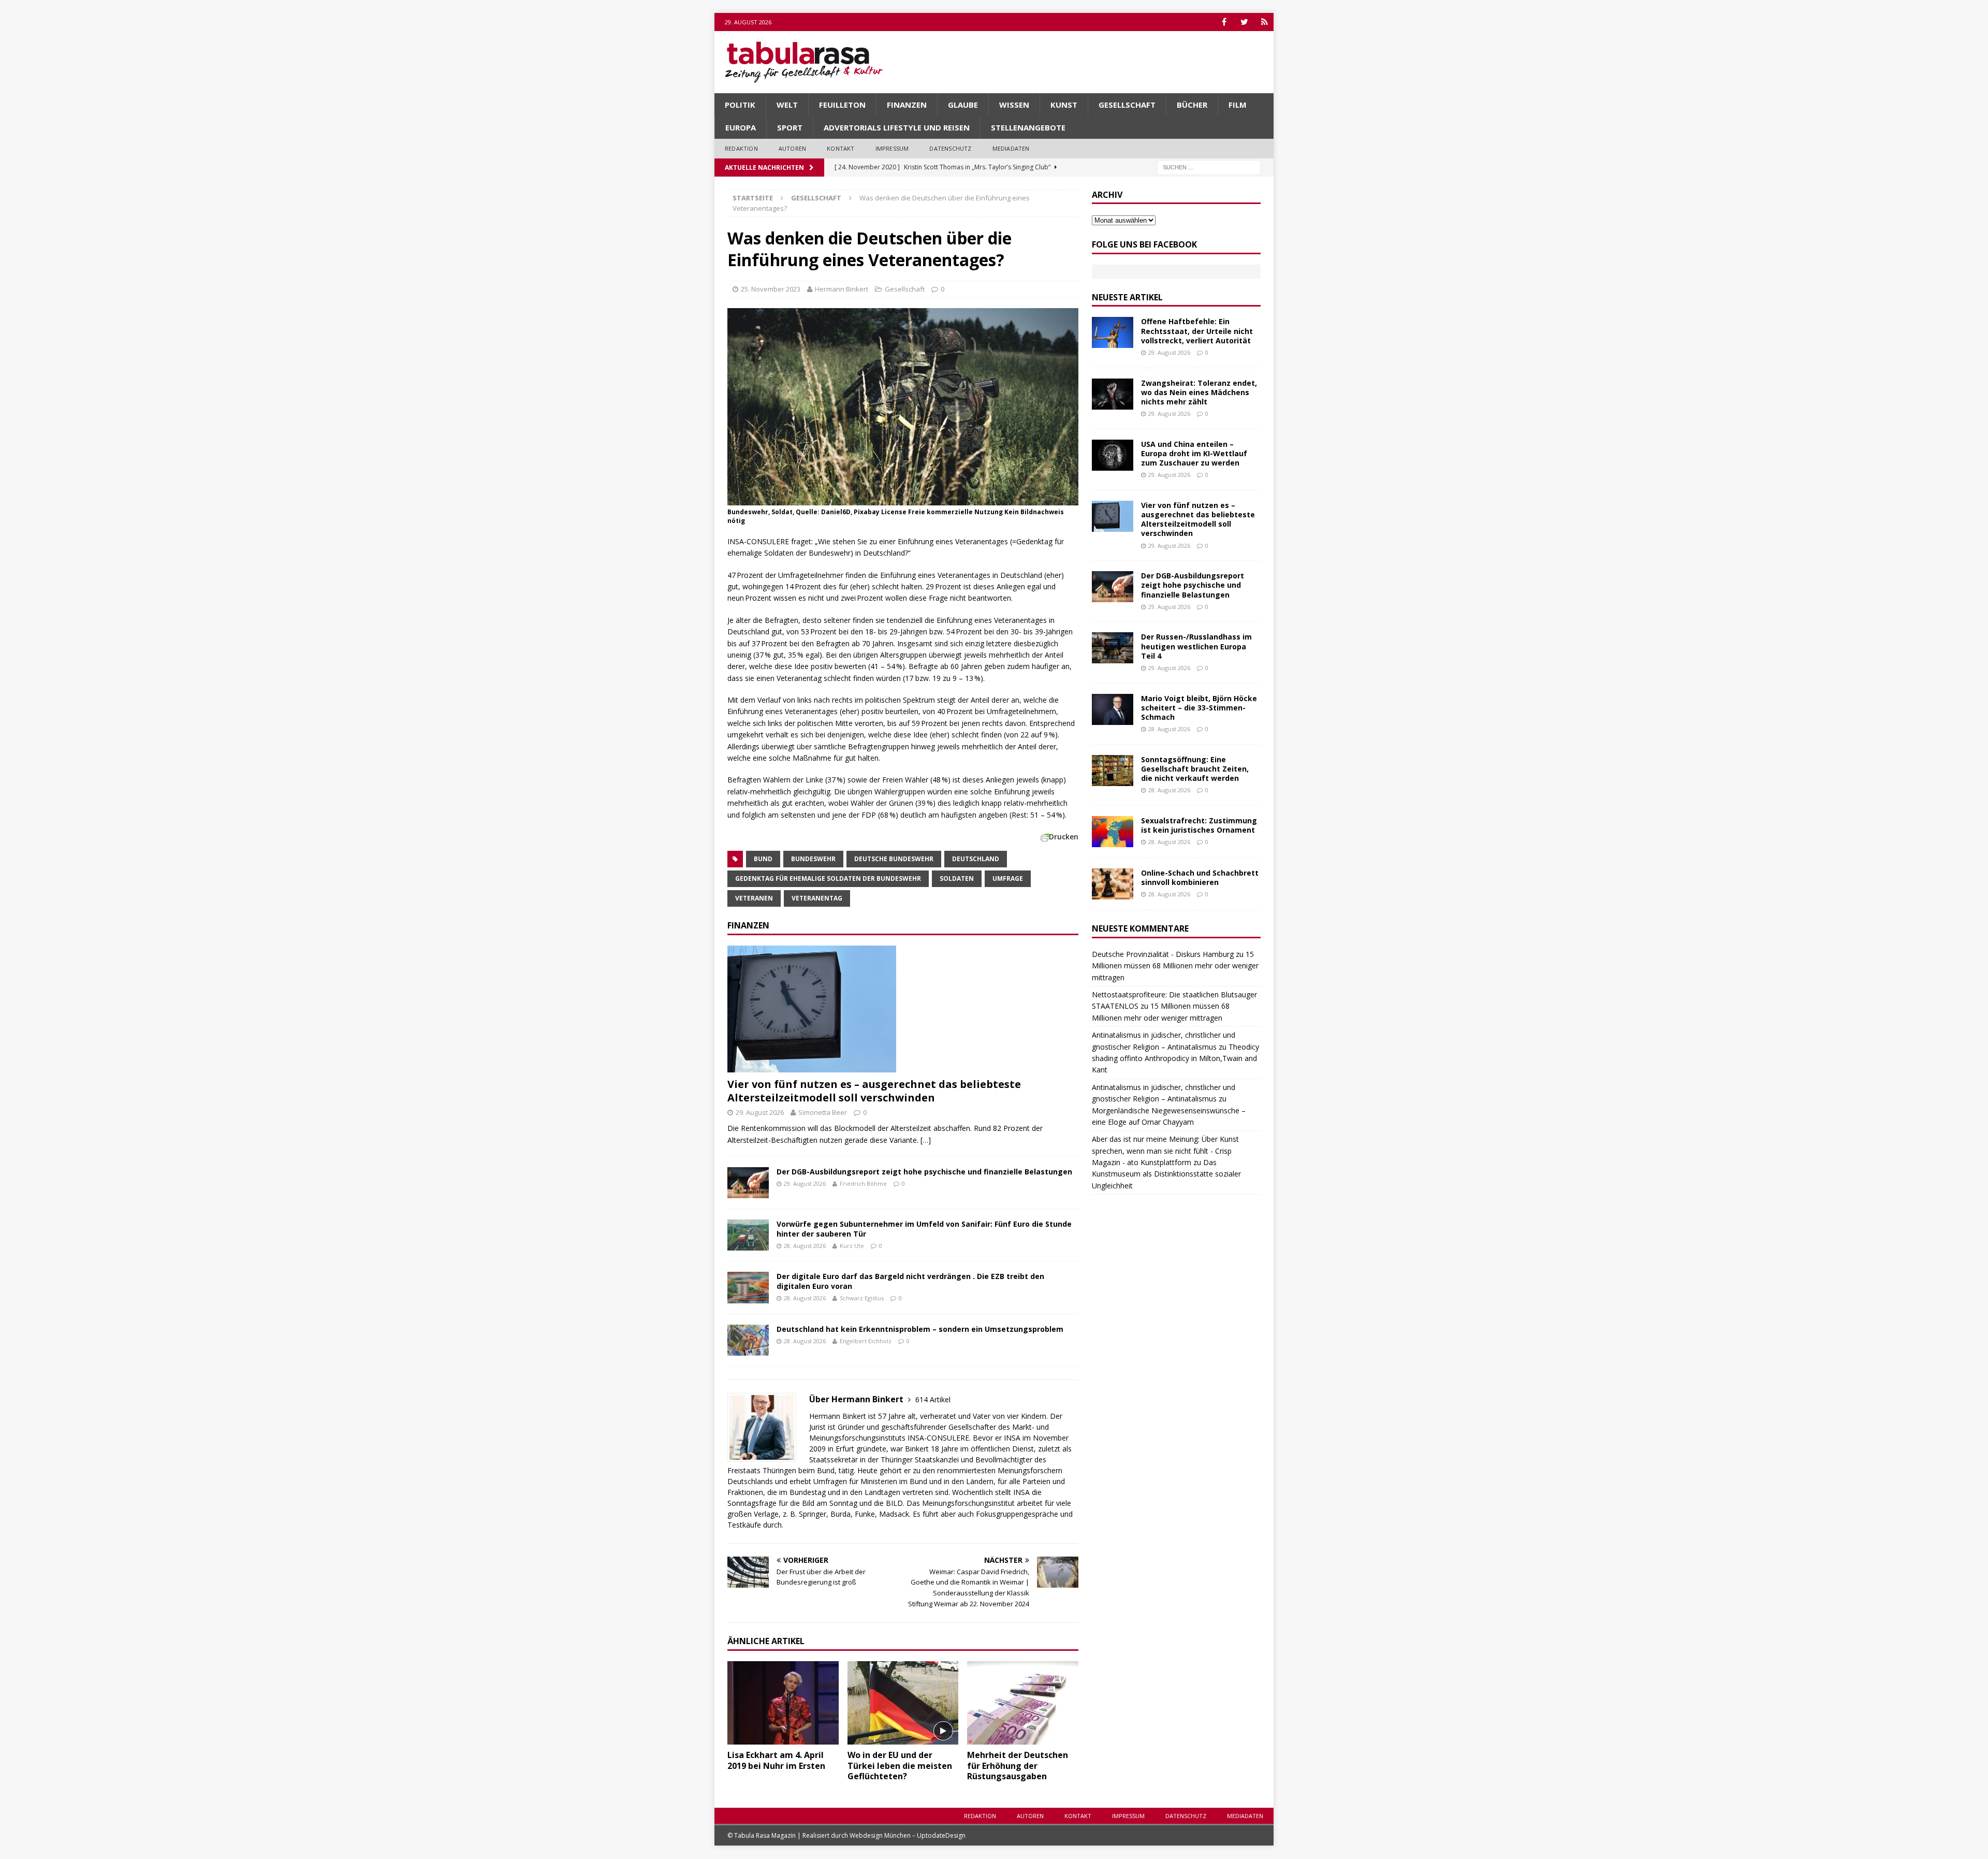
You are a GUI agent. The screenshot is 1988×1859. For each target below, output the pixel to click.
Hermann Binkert (842, 289)
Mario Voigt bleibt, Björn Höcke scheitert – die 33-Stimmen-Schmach (1199, 708)
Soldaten (957, 878)
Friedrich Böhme (863, 1183)
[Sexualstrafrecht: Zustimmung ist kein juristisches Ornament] (1113, 832)
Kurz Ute (852, 1246)
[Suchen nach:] (1209, 166)
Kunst (1064, 105)
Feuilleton (842, 105)
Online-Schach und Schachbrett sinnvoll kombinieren (1200, 877)
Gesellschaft (1127, 105)
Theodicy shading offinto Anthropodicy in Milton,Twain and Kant (1175, 1058)
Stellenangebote (1028, 127)
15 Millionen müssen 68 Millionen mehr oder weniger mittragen (1175, 966)
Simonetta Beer (823, 1112)
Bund (763, 859)
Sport (790, 127)
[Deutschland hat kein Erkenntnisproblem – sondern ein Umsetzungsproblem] (748, 1340)
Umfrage (1008, 878)
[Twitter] (1244, 22)
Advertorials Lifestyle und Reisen (897, 127)
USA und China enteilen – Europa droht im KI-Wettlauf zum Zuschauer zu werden (1194, 453)
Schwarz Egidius (862, 1298)
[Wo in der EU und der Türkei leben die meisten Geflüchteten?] (903, 1703)
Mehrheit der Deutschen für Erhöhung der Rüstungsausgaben (1018, 1766)
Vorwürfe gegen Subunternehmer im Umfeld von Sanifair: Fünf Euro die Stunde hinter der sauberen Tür (924, 1229)
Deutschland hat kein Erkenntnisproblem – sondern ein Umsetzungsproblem (920, 1329)
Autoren (792, 148)
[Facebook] (1224, 22)
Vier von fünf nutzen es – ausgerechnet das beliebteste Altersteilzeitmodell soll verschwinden (874, 1091)
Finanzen (907, 105)
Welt (787, 105)
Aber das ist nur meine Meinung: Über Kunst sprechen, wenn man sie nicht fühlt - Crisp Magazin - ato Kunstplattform (1165, 1151)
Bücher (1192, 105)
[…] (926, 1140)
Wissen (1014, 105)
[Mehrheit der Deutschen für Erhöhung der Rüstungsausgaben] (1023, 1703)
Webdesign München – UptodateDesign (908, 1835)
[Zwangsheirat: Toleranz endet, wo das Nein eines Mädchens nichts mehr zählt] (1113, 394)
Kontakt (840, 148)
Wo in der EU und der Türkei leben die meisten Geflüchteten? (900, 1766)
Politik (740, 105)
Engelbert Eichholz (866, 1341)
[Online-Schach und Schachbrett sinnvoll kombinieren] (1113, 884)
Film (1238, 105)
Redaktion (741, 148)
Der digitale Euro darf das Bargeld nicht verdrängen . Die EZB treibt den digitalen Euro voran (910, 1281)
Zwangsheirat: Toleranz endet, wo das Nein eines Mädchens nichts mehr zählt (1199, 392)
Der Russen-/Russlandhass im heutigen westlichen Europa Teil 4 (1196, 646)
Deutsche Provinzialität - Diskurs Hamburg (1163, 954)
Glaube (963, 105)
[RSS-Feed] (1265, 22)
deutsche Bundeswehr (894, 859)
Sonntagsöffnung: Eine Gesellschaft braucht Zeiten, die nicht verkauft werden (1195, 769)
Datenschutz (950, 148)
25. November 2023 (771, 289)
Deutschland (976, 859)
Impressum (892, 148)
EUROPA (741, 127)
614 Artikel (933, 1399)
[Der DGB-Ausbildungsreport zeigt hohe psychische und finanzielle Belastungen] (748, 1183)
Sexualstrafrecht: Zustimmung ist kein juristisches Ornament (1199, 825)
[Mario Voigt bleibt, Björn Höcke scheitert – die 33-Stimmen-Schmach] (1113, 709)
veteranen (754, 898)
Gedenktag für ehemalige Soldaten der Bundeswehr (828, 878)
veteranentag (817, 898)
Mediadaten (1011, 148)
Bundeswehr (813, 859)
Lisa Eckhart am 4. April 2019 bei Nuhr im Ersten (776, 1760)
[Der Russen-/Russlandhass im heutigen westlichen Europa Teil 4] (1113, 648)
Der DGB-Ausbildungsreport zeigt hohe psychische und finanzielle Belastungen (924, 1172)
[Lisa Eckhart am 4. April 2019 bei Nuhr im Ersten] (783, 1703)
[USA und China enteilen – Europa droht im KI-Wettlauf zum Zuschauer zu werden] (1113, 455)
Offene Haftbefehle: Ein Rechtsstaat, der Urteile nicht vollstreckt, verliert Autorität (1197, 331)
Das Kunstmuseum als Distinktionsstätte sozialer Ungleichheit (1166, 1174)
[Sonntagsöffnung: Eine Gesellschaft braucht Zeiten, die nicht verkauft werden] (1113, 771)
